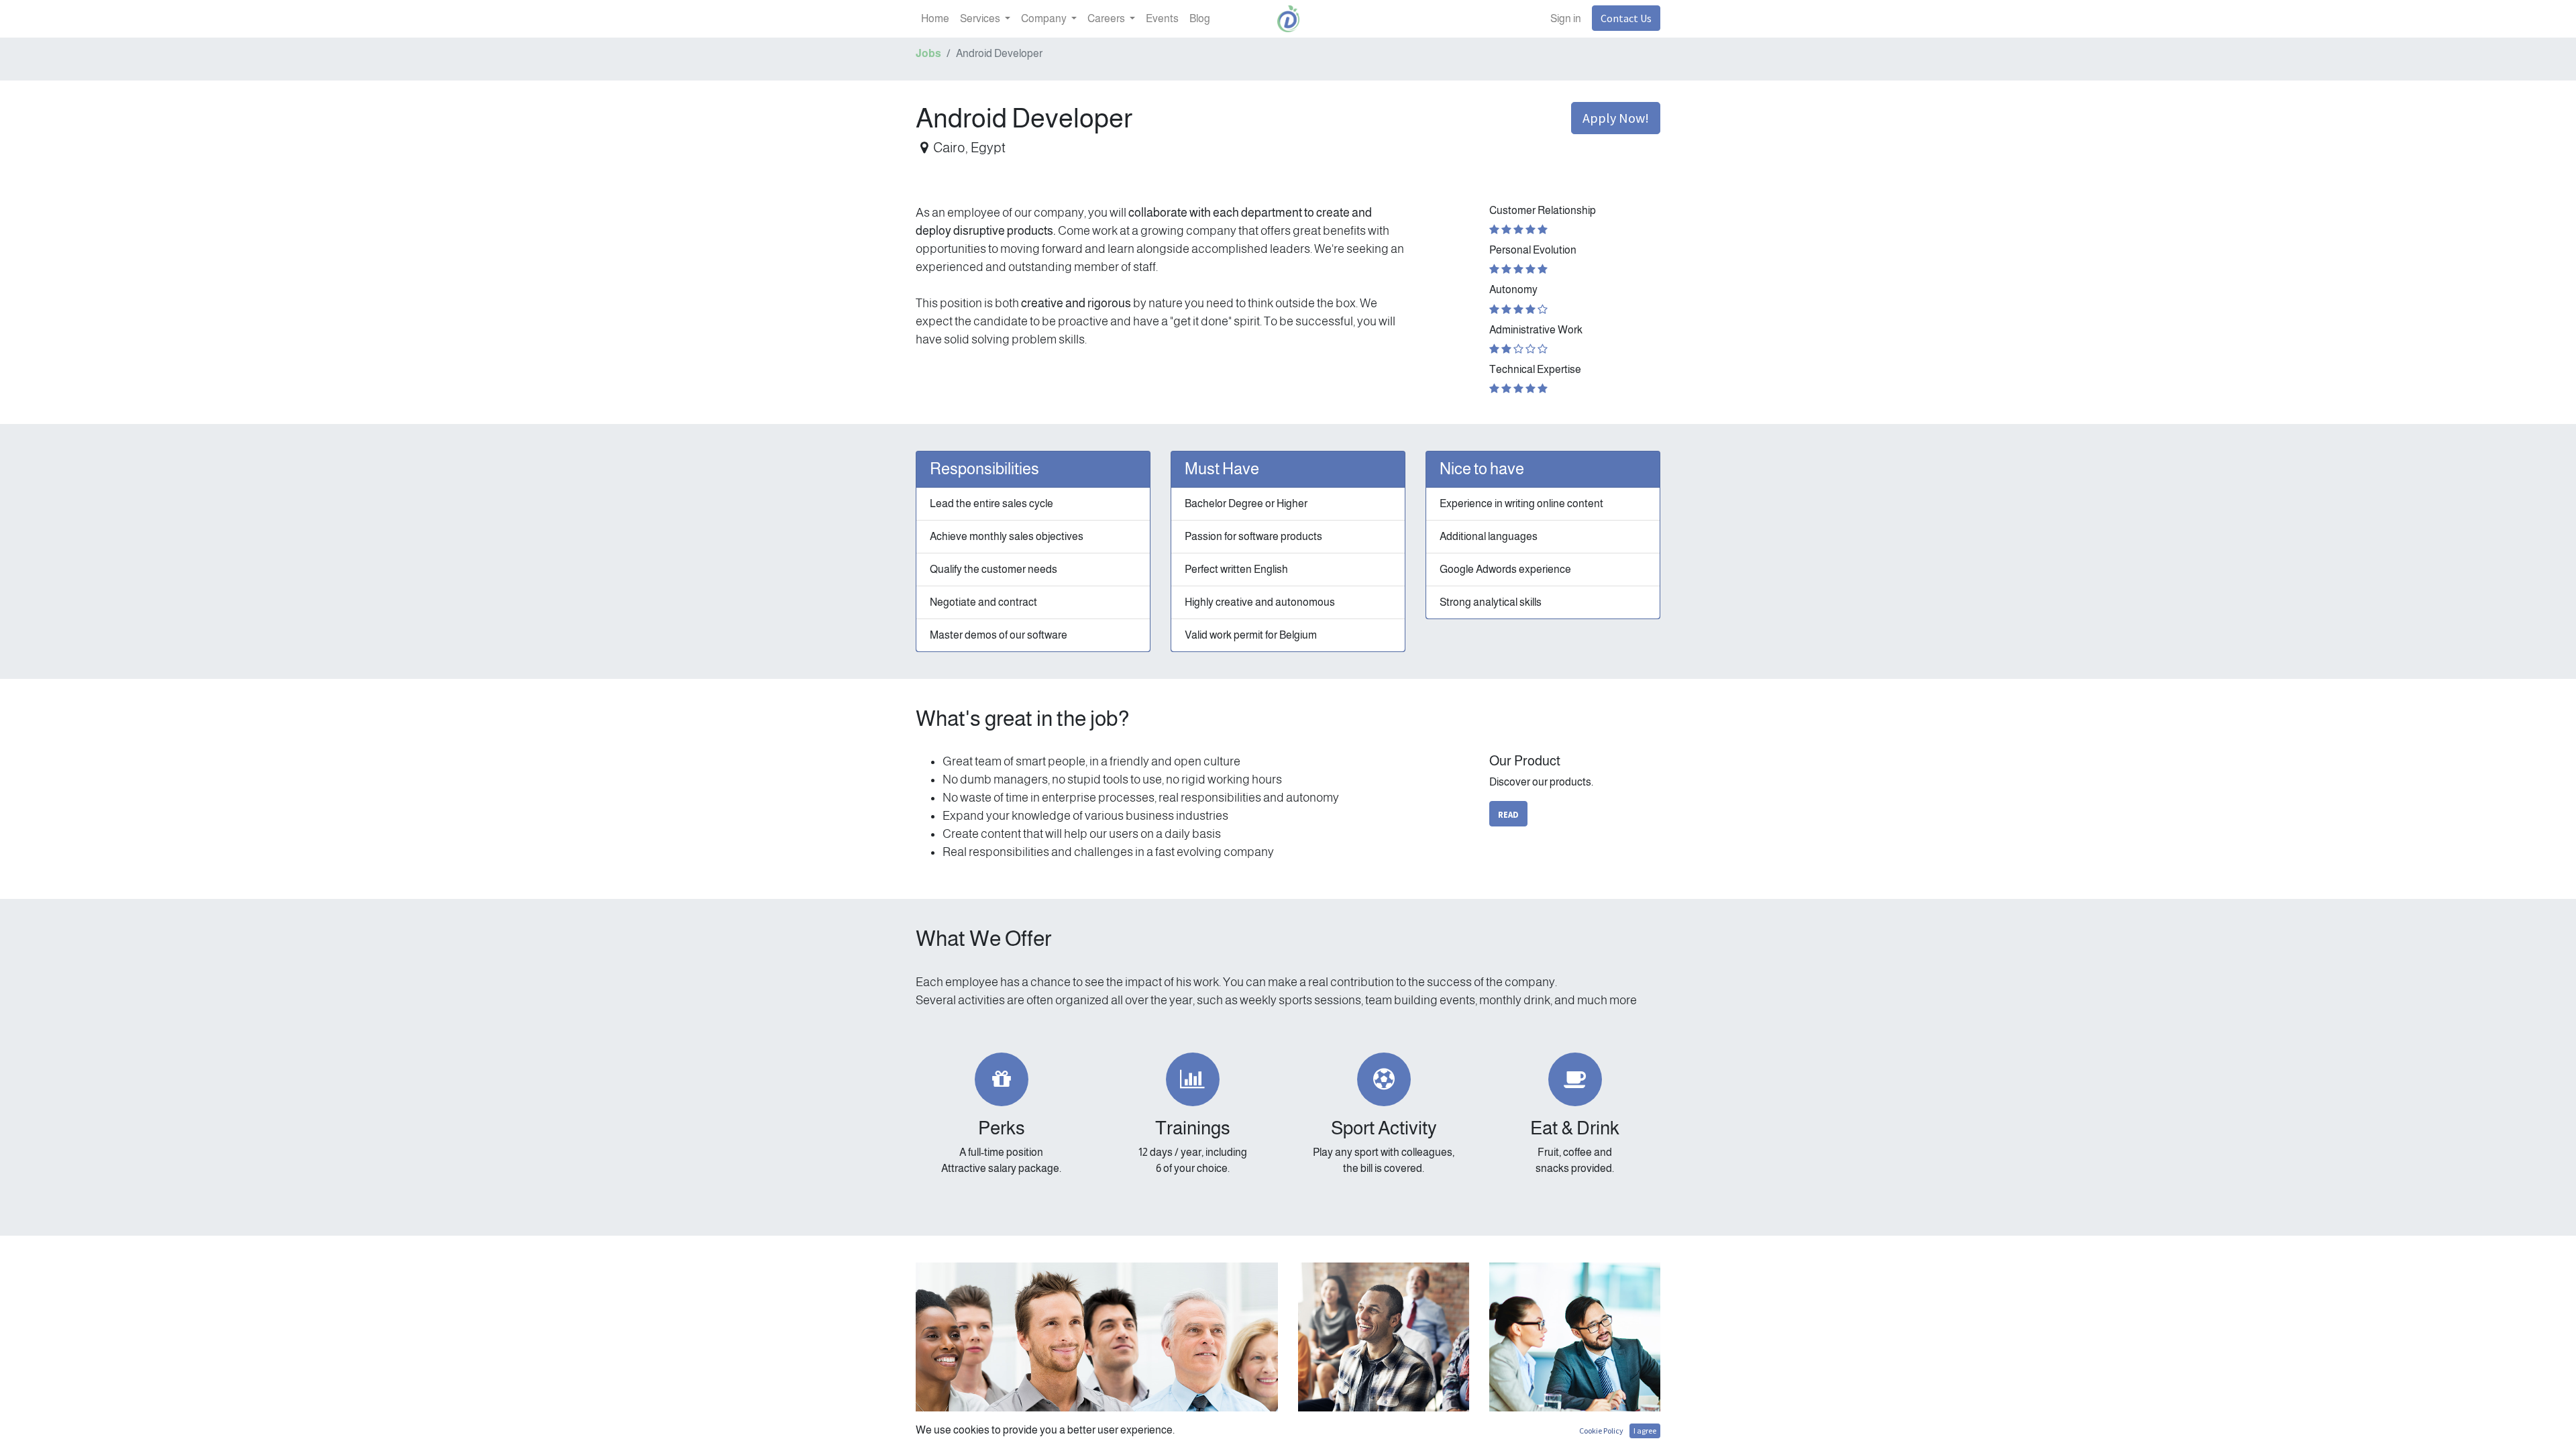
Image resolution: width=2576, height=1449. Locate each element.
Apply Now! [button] (1616, 118)
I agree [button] (1645, 1431)
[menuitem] (935, 19)
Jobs (928, 53)
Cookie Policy (1601, 1431)
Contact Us (1626, 18)
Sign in (1566, 18)
